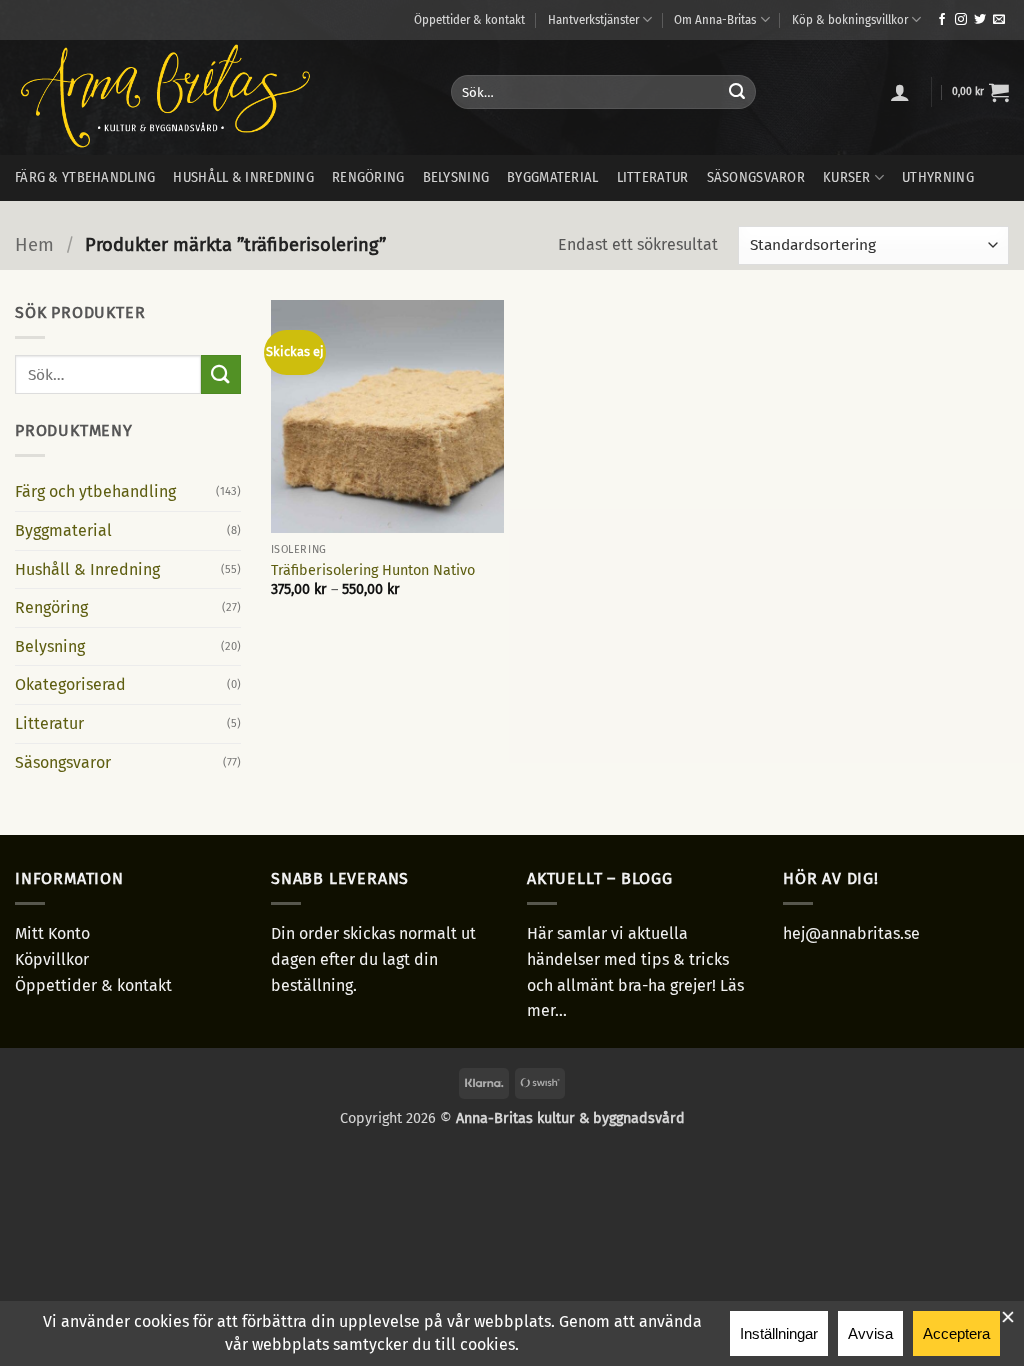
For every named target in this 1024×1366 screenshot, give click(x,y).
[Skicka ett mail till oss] (999, 20)
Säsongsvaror (756, 177)
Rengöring (368, 177)
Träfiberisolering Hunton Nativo (373, 570)
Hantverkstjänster (593, 19)
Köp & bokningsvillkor (850, 19)
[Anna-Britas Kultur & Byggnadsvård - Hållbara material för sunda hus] (218, 97)
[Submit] (737, 92)
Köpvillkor (52, 959)
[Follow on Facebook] (942, 20)
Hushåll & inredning (243, 177)
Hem (34, 245)
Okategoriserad (70, 684)
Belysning (456, 177)
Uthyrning (938, 177)
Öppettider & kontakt (469, 19)
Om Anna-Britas (715, 19)
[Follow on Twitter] (980, 20)
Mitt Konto (52, 933)
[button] (900, 92)
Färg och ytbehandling (95, 491)
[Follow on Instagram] (961, 20)
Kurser (847, 177)
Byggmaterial (552, 177)
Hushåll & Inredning (87, 569)
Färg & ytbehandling (85, 177)
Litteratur (653, 177)
